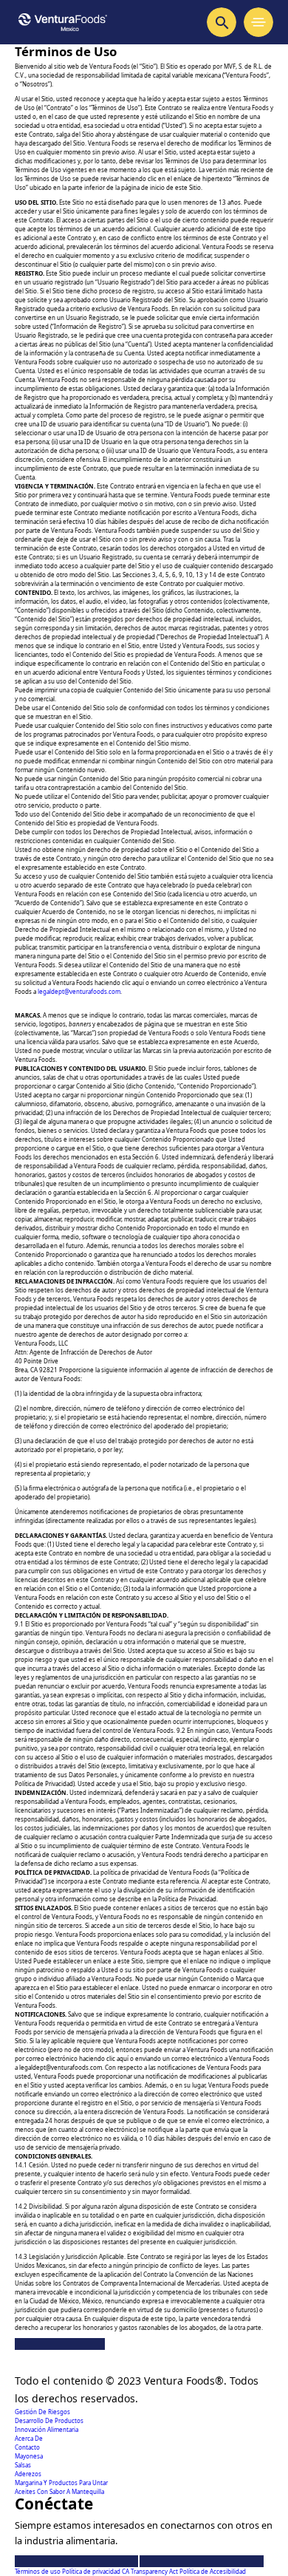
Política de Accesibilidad (213, 2571)
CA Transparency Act (151, 2571)
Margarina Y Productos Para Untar (61, 2483)
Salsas (23, 2465)
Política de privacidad (92, 2571)
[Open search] (222, 22)
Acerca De (29, 2438)
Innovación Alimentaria (47, 2429)
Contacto (27, 2447)
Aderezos (28, 2474)
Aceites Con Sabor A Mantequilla (59, 2491)
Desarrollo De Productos (49, 2420)
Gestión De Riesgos (42, 2412)
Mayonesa (29, 2456)
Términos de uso (38, 2571)
